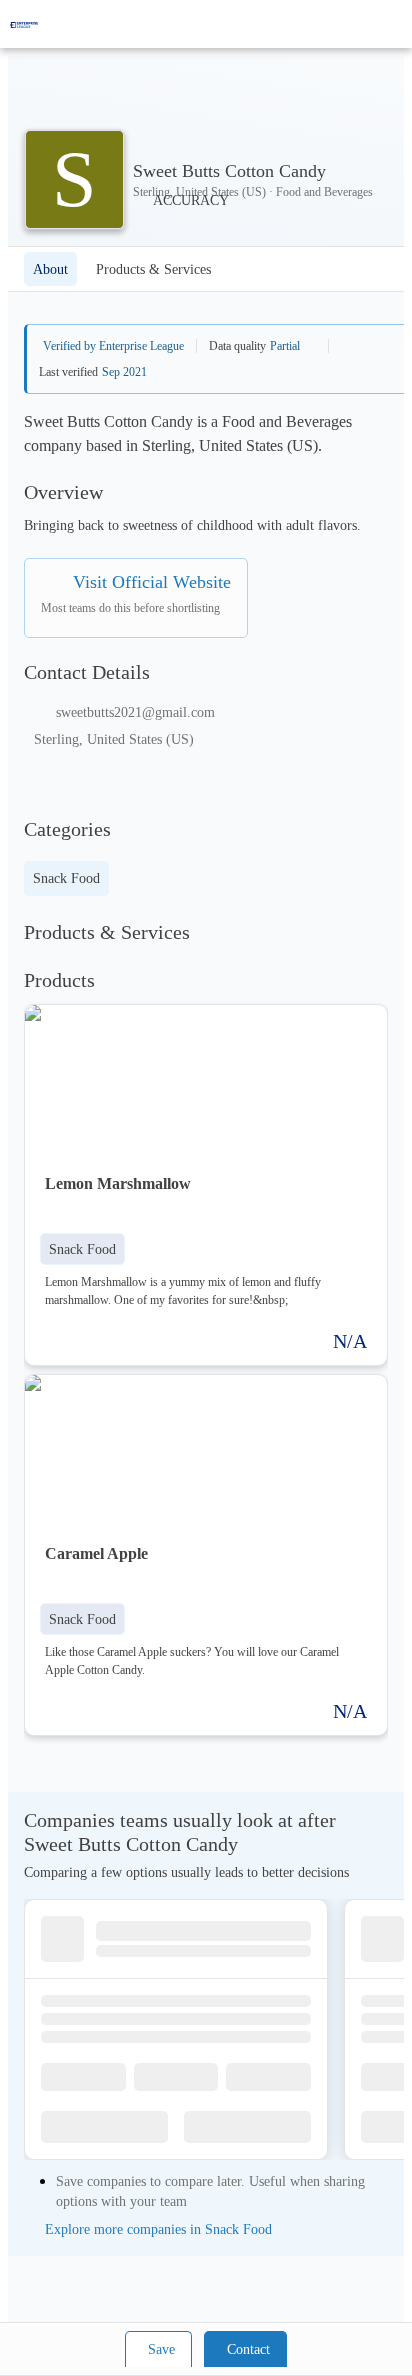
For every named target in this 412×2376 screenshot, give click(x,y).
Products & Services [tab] (153, 269)
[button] (82, 1249)
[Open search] (362, 24)
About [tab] (50, 269)
